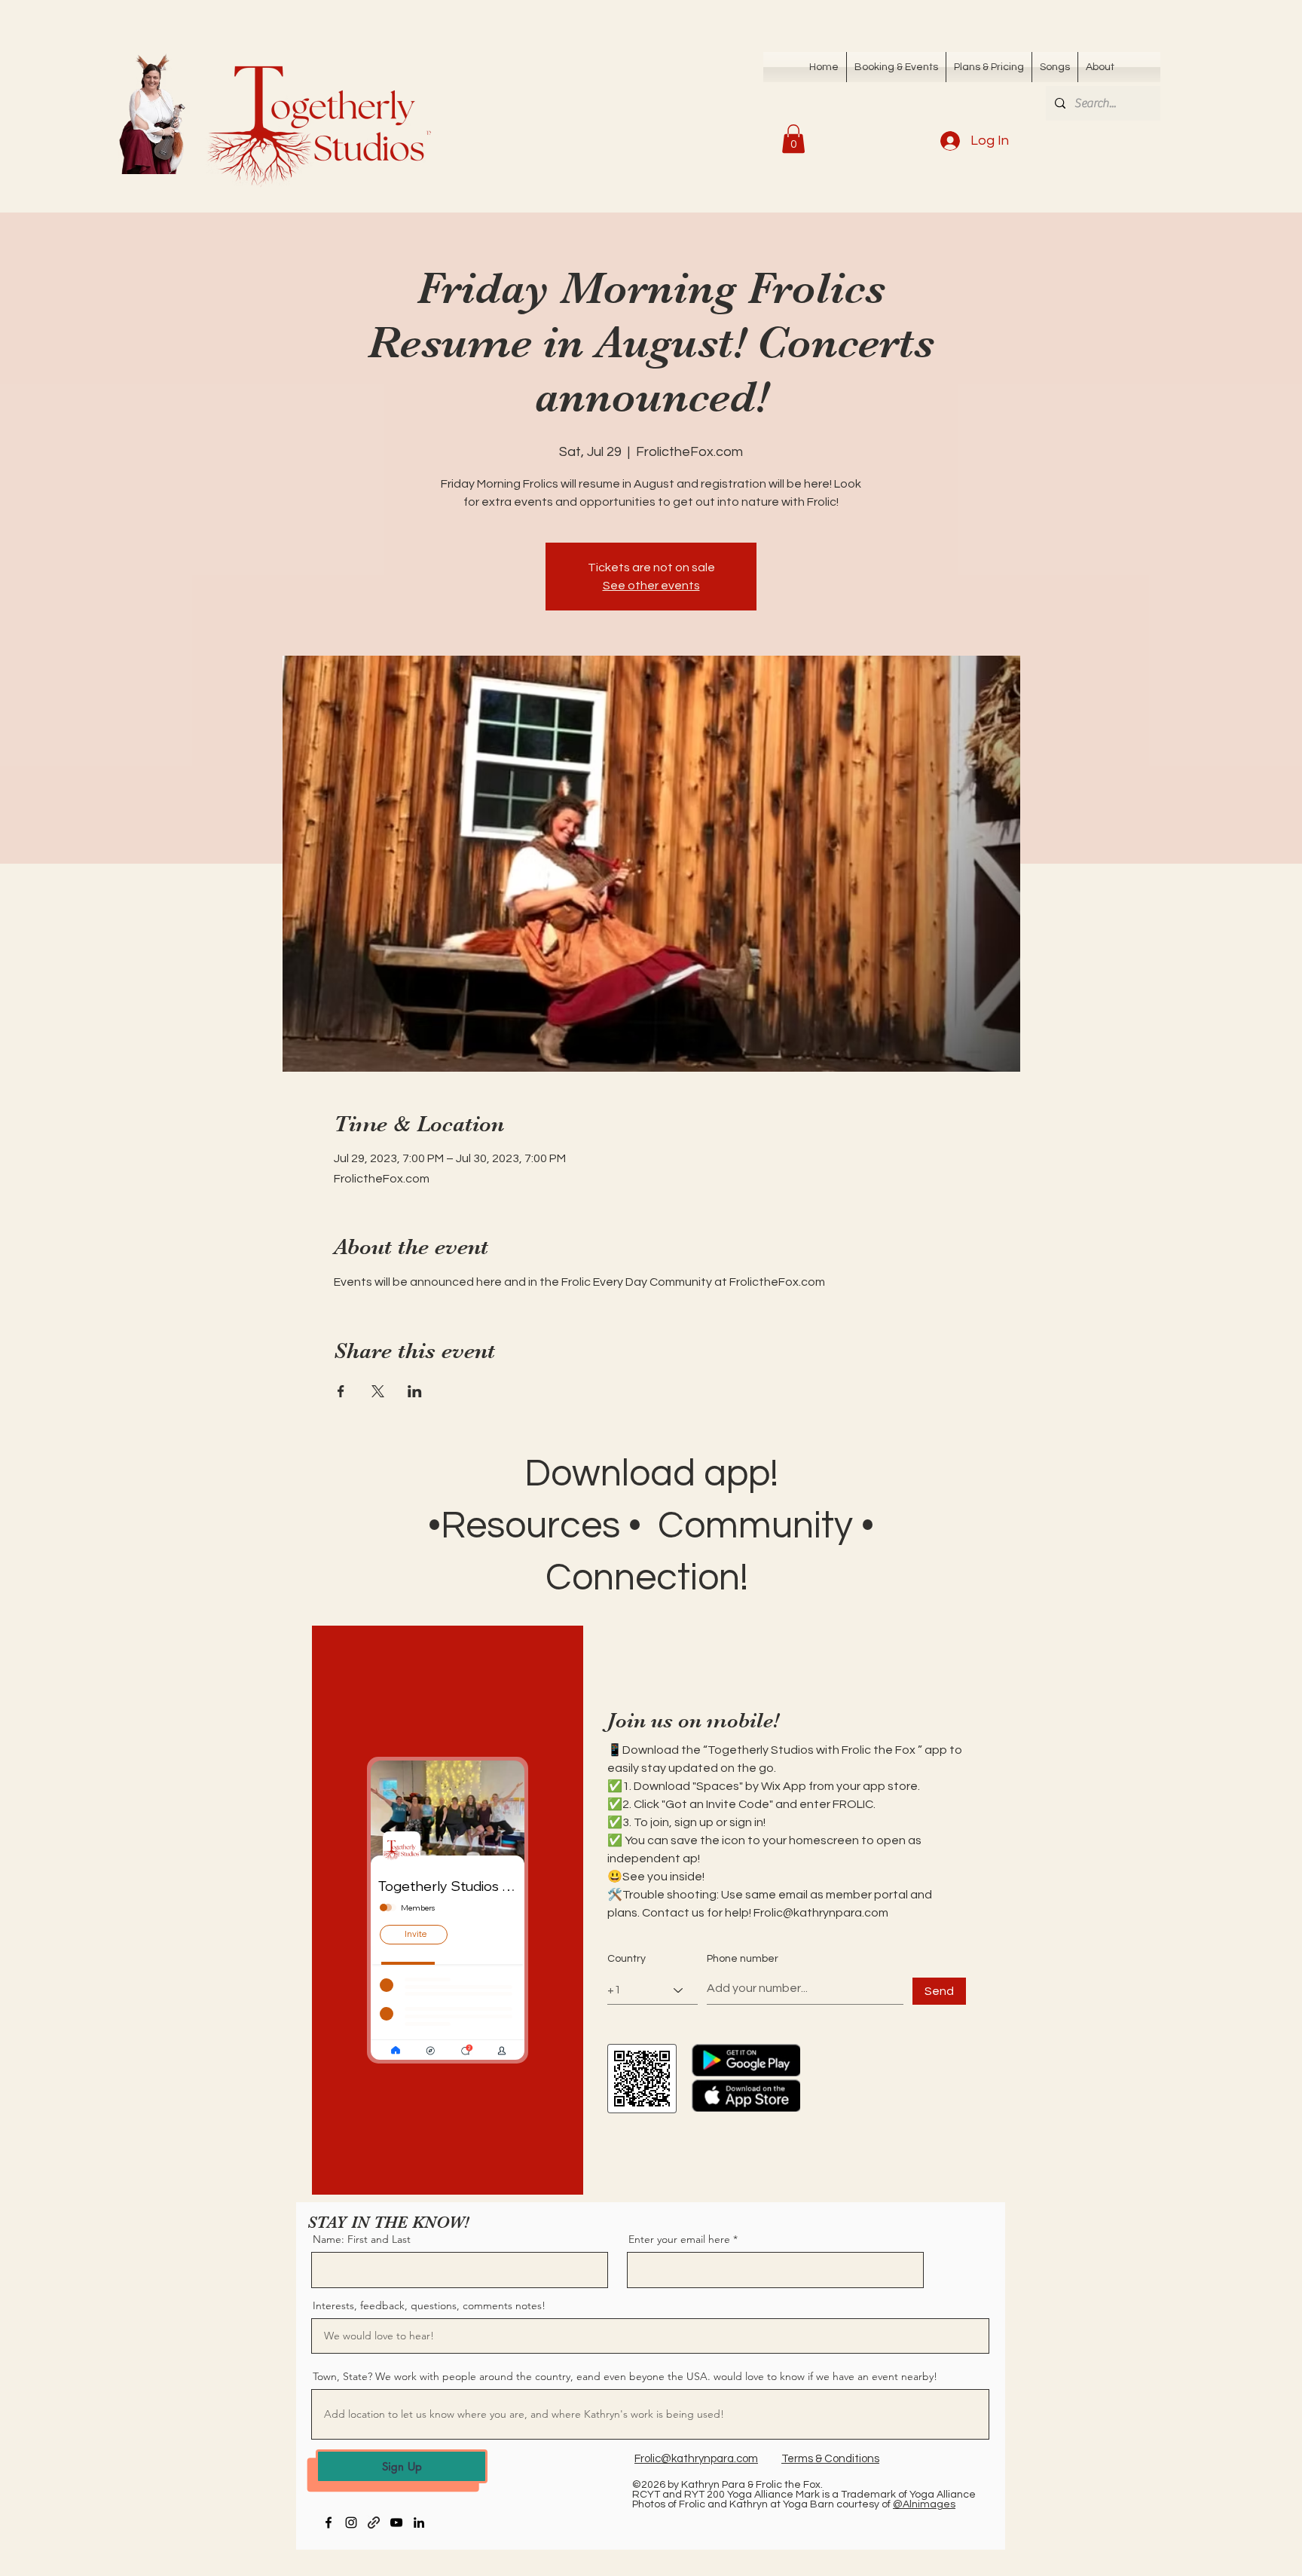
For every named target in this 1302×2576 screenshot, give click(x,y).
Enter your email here (679, 2239)
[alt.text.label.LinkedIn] (419, 2522)
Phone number (743, 1959)
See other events (651, 586)
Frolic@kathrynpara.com (821, 1913)
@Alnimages (924, 2504)
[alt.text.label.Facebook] (329, 2522)
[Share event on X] (378, 1391)
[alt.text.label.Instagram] (351, 2522)
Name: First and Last (362, 2239)
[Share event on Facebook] (341, 1391)
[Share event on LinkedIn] (415, 1391)
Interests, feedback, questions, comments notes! (429, 2305)
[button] (1055, 67)
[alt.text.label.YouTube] (396, 2522)
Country (627, 1959)
